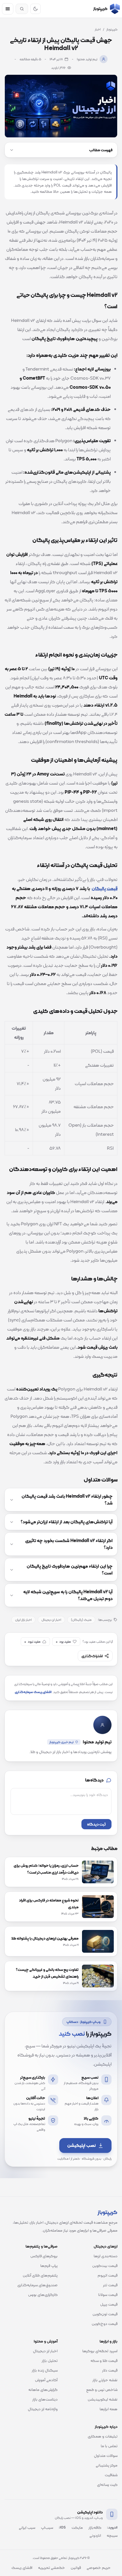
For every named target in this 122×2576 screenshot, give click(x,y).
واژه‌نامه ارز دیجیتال (43, 2409)
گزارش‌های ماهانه (43, 2389)
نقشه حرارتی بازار (105, 2380)
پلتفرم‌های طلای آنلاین (40, 2275)
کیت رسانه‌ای (107, 2484)
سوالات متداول (106, 2455)
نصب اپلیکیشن (81, 2145)
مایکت (77, 2527)
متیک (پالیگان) (81, 1620)
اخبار (98, 29)
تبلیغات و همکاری (103, 2436)
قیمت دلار (110, 2370)
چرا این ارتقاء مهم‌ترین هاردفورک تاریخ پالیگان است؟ (70, 1570)
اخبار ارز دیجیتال (51, 1620)
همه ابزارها (109, 2409)
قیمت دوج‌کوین (105, 2323)
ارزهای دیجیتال (106, 2246)
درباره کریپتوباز (106, 2426)
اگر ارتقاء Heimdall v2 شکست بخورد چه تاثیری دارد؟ (69, 1544)
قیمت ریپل (109, 2304)
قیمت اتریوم (108, 2275)
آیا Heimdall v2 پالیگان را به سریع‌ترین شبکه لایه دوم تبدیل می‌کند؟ (68, 1595)
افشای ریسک (22, 2567)
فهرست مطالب (101, 150)
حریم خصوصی (99, 2567)
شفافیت (111, 2475)
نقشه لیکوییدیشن (103, 2399)
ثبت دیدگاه (96, 1824)
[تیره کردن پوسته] (35, 9)
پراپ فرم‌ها (49, 2265)
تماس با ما (109, 2446)
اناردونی (95, 2535)
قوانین (76, 2567)
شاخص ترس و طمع (102, 2389)
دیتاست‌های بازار (45, 2399)
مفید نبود (32, 1642)
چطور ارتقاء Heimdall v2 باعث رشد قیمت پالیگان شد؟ (67, 1500)
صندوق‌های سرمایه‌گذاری (37, 2285)
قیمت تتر (110, 2285)
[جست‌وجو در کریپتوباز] (22, 9)
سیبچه (112, 2535)
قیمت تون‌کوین (105, 2314)
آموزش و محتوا (46, 2341)
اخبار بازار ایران (23, 1620)
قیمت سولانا (108, 2294)
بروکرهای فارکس (44, 2256)
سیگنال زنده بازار (45, 2370)
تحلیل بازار (50, 2360)
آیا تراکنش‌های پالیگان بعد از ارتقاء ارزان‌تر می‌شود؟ (67, 1522)
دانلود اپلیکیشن (90, 2512)
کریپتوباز (112, 29)
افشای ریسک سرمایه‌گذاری (33, 1692)
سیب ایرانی (27, 2527)
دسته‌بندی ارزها (106, 2256)
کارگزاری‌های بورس (43, 2294)
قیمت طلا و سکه (104, 2360)
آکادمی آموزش (46, 2380)
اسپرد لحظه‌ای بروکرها (100, 2351)
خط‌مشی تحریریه (51, 2567)
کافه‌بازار (95, 2527)
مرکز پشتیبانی (107, 2465)
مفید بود (63, 1642)
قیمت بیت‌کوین (105, 2265)
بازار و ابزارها (109, 2341)
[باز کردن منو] (8, 9)
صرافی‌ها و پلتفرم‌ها (42, 2246)
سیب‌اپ (47, 2527)
